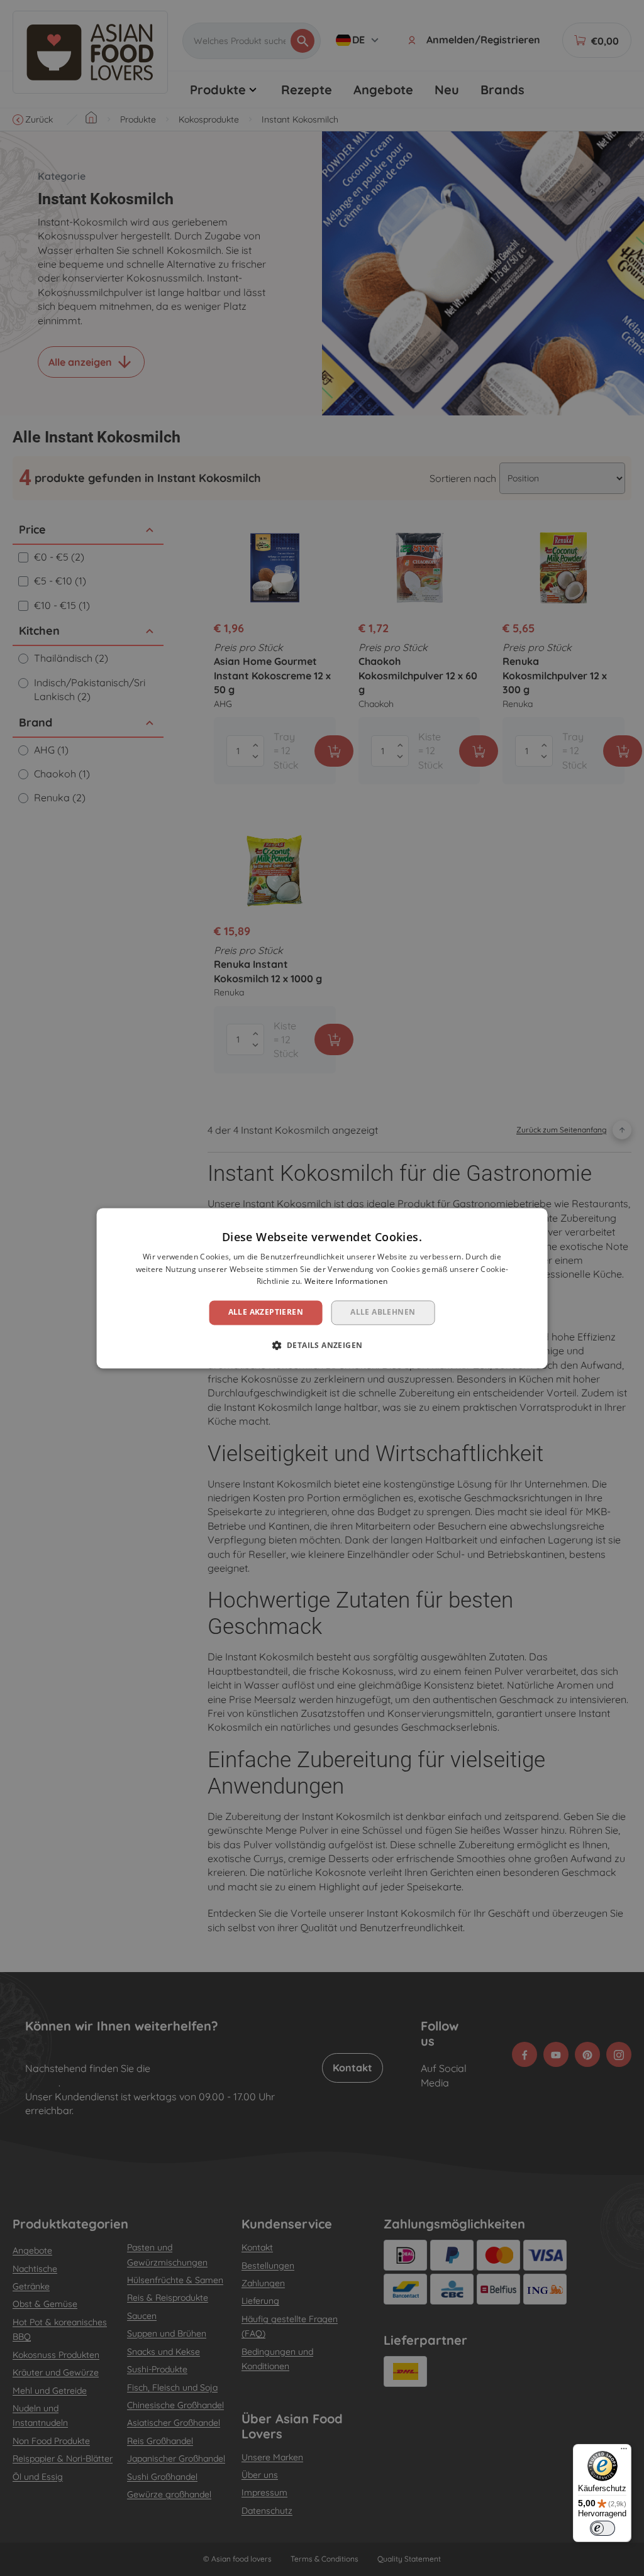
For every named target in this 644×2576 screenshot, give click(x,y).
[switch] (602, 2528)
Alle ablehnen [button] (383, 1313)
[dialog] (322, 1288)
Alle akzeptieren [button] (266, 1313)
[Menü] (624, 2452)
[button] (322, 1345)
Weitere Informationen (346, 1282)
